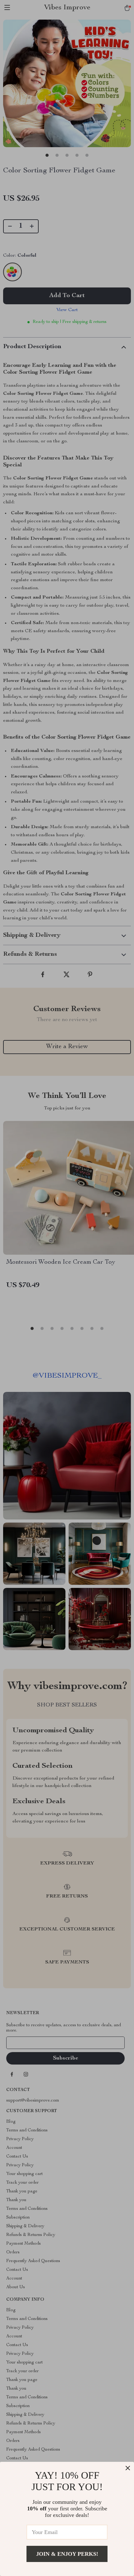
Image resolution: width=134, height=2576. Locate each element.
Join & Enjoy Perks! (67, 2554)
